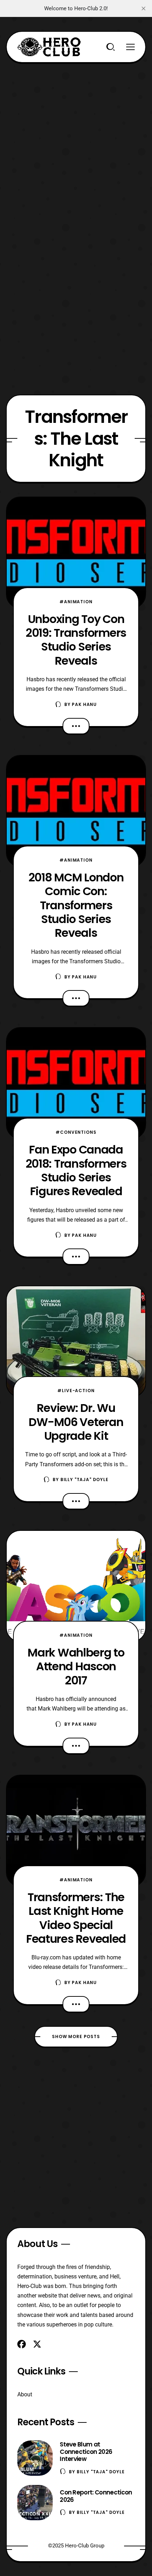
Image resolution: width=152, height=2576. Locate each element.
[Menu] (130, 47)
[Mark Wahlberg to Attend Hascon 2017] (76, 1586)
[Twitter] (37, 2344)
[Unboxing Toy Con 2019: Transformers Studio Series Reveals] (76, 553)
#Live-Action (76, 1391)
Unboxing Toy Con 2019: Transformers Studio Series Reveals (76, 640)
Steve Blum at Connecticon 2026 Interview (86, 2452)
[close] (144, 8)
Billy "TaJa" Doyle (84, 1479)
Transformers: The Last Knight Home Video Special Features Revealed (76, 1918)
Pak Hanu (84, 704)
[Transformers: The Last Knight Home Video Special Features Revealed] (76, 1831)
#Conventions (76, 1132)
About (25, 2394)
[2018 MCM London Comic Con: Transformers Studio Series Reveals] (76, 811)
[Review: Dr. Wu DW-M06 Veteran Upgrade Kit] (76, 1341)
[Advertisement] (76, 139)
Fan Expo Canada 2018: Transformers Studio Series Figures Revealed (76, 1170)
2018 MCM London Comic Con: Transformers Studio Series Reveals (76, 905)
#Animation (76, 602)
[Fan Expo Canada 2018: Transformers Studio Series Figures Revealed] (76, 1083)
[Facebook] (22, 2344)
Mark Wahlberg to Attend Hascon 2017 (76, 1666)
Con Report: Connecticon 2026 (96, 2496)
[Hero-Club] (49, 47)
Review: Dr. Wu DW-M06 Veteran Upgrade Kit (76, 1422)
